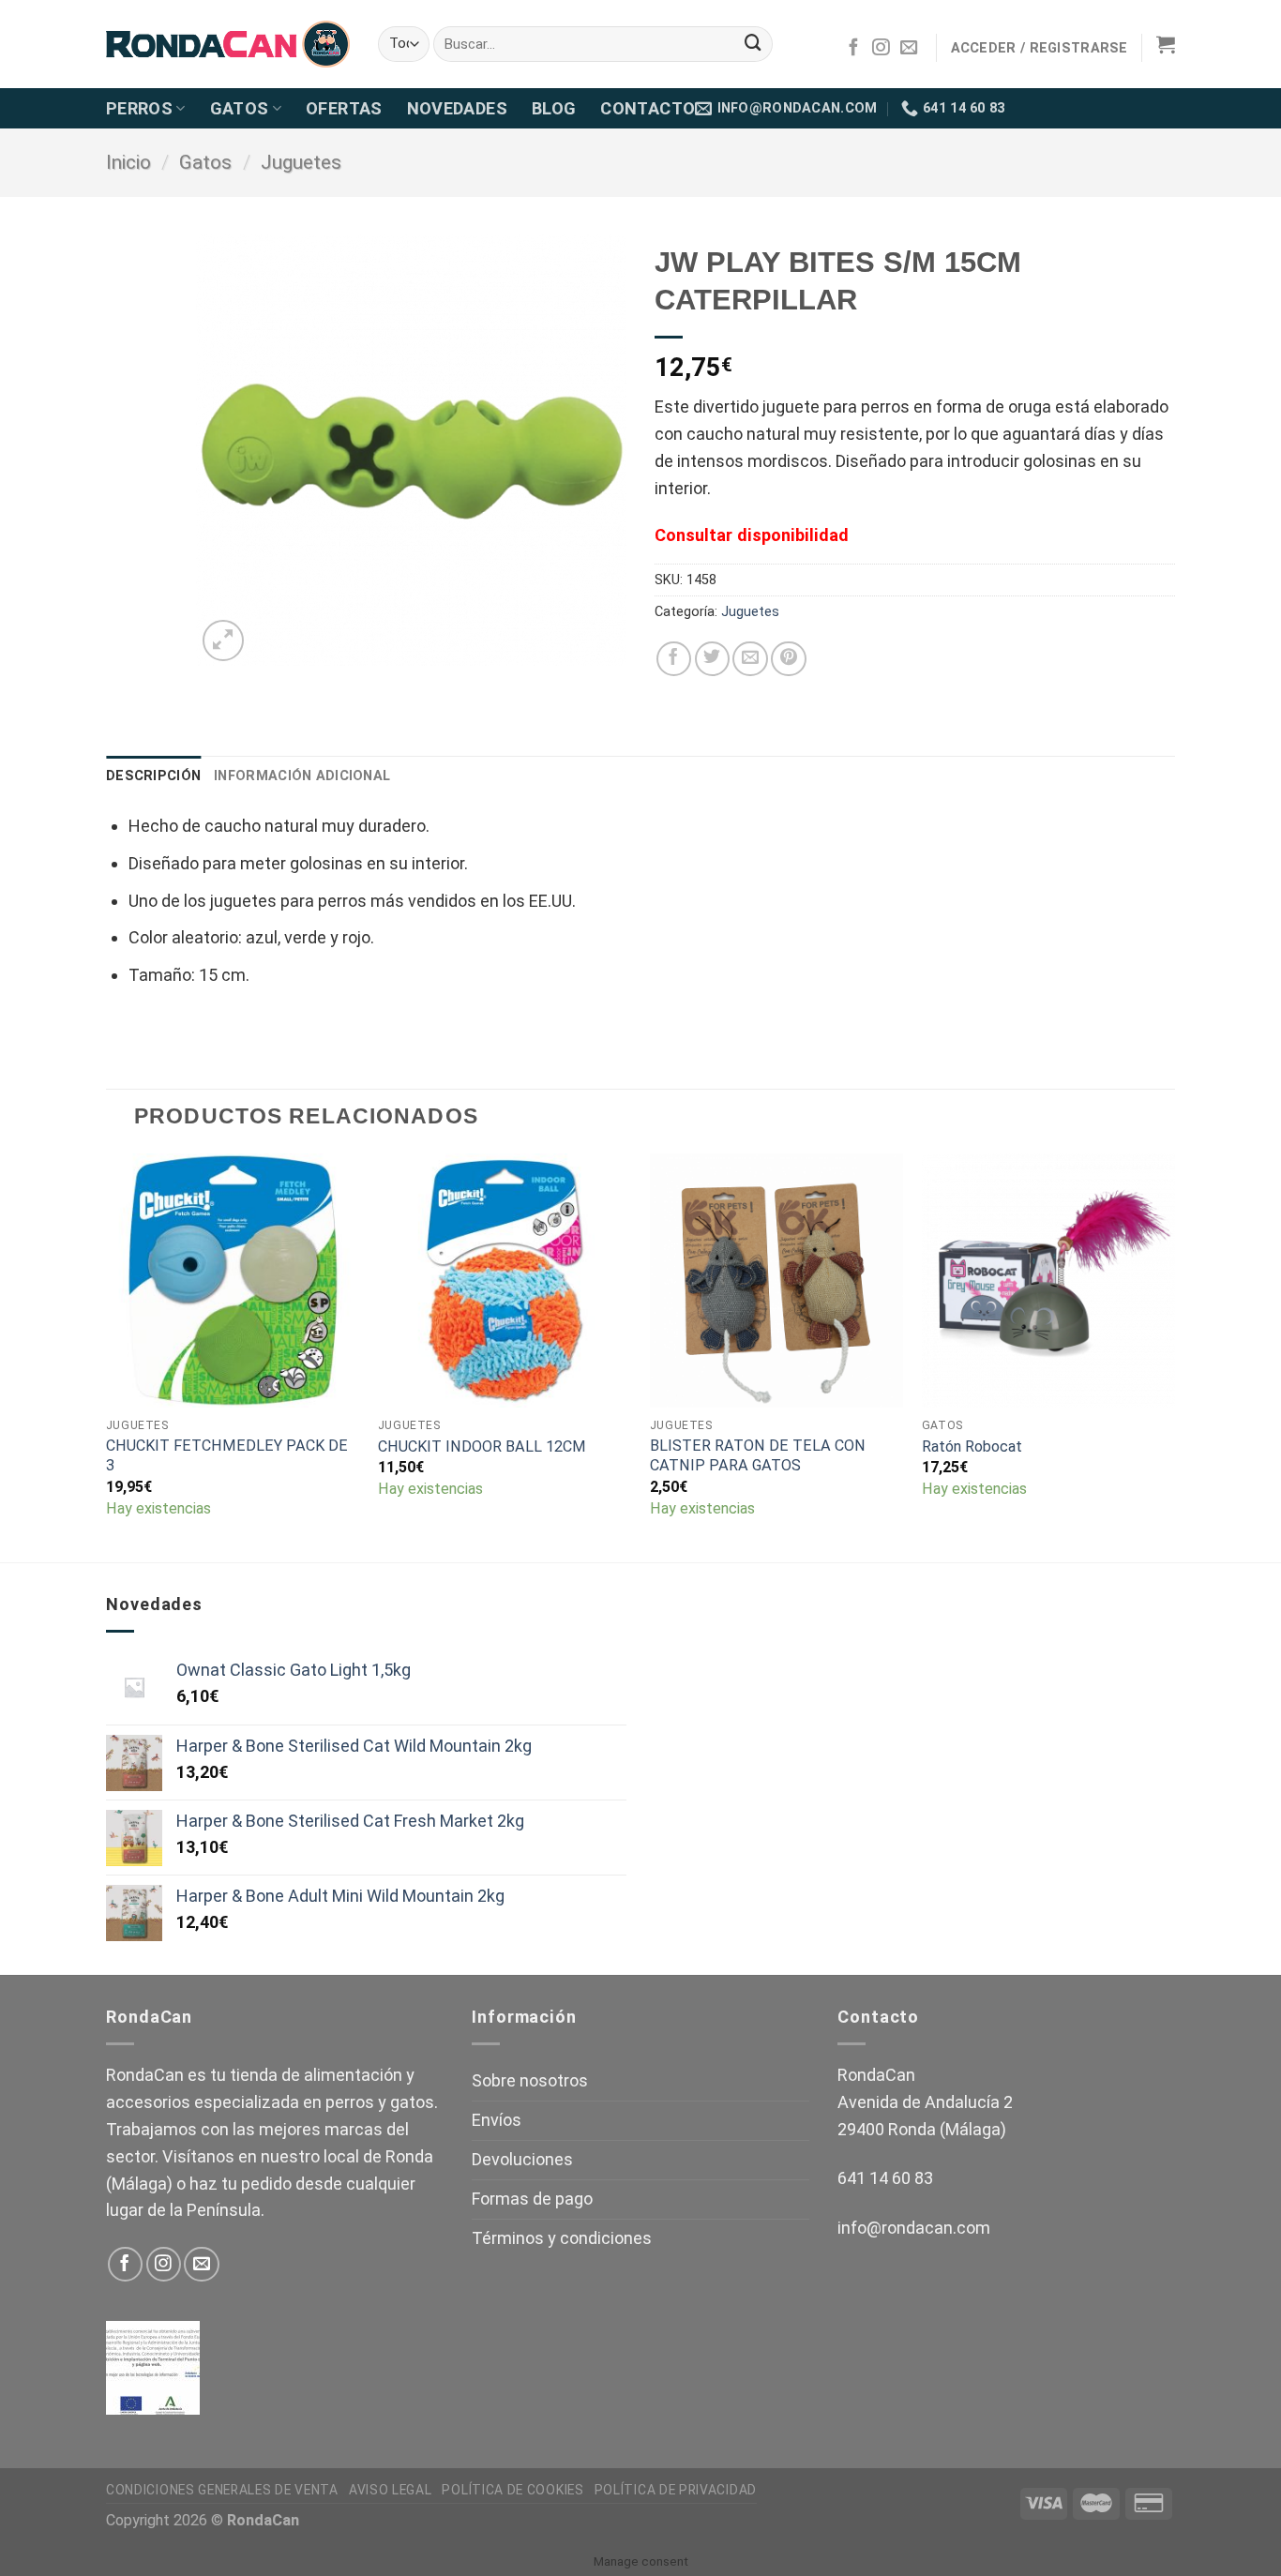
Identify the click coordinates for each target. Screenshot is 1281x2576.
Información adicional (302, 776)
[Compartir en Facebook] (674, 659)
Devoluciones (522, 2159)
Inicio (128, 162)
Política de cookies (512, 2490)
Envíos (497, 2120)
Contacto (648, 108)
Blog (554, 108)
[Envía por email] (750, 659)
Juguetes (301, 162)
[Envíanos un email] (909, 48)
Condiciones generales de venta (222, 2490)
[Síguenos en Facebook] (853, 48)
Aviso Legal (391, 2490)
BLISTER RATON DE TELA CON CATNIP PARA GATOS (758, 1455)
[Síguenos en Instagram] (881, 48)
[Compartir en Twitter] (712, 659)
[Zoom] (223, 640)
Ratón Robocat (972, 1446)
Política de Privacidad (676, 2490)
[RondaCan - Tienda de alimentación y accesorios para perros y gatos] (228, 45)
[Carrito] (1166, 44)
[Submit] (753, 44)
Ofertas (344, 108)
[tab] (153, 776)
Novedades (457, 108)
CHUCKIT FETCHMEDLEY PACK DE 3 (227, 1455)
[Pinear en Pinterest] (788, 659)
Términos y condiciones (562, 2238)
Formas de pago (532, 2199)
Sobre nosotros (530, 2080)
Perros (139, 108)
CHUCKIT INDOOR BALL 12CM (482, 1446)
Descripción (153, 776)
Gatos (240, 108)
